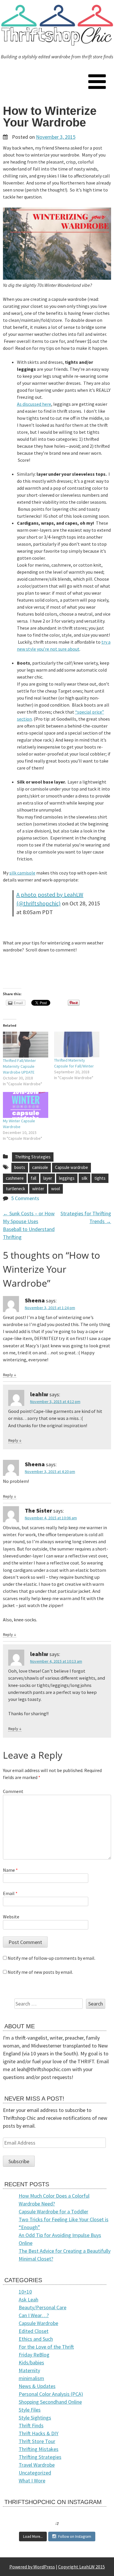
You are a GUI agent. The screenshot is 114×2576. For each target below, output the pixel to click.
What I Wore (32, 2481)
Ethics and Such (36, 2339)
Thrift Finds (31, 2425)
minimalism (31, 2378)
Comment (13, 1791)
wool (56, 1189)
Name (10, 1870)
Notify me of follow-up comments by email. (51, 1958)
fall (33, 1178)
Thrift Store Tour (37, 2441)
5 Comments (25, 1198)
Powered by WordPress (32, 2567)
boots (20, 1167)
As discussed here (34, 404)
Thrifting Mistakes (39, 2449)
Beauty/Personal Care (43, 2307)
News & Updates (37, 2386)
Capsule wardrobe (71, 1167)
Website (11, 1917)
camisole (40, 1167)
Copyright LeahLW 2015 (82, 2567)
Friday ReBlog (34, 2355)
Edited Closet (34, 2331)
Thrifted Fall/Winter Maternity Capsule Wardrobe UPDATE (19, 1066)
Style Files (30, 2410)
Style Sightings (35, 2418)
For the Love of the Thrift (46, 2347)
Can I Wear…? (34, 2315)
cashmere (15, 1178)
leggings (67, 1178)
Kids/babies (31, 2362)
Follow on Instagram (75, 2537)
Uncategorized (35, 2473)
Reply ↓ (10, 1375)
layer (48, 1178)
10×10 (25, 2292)
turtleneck (15, 1189)
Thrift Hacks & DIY (39, 2433)
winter (38, 1189)
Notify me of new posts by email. (40, 1972)
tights (100, 1178)
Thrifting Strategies (33, 1157)
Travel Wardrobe (37, 2465)
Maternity (29, 2370)
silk (84, 1178)
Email (10, 1893)
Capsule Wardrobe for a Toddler (53, 2211)
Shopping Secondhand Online (50, 2402)
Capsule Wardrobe (38, 2323)
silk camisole (22, 873)
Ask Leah (28, 2300)
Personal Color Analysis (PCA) (51, 2394)
